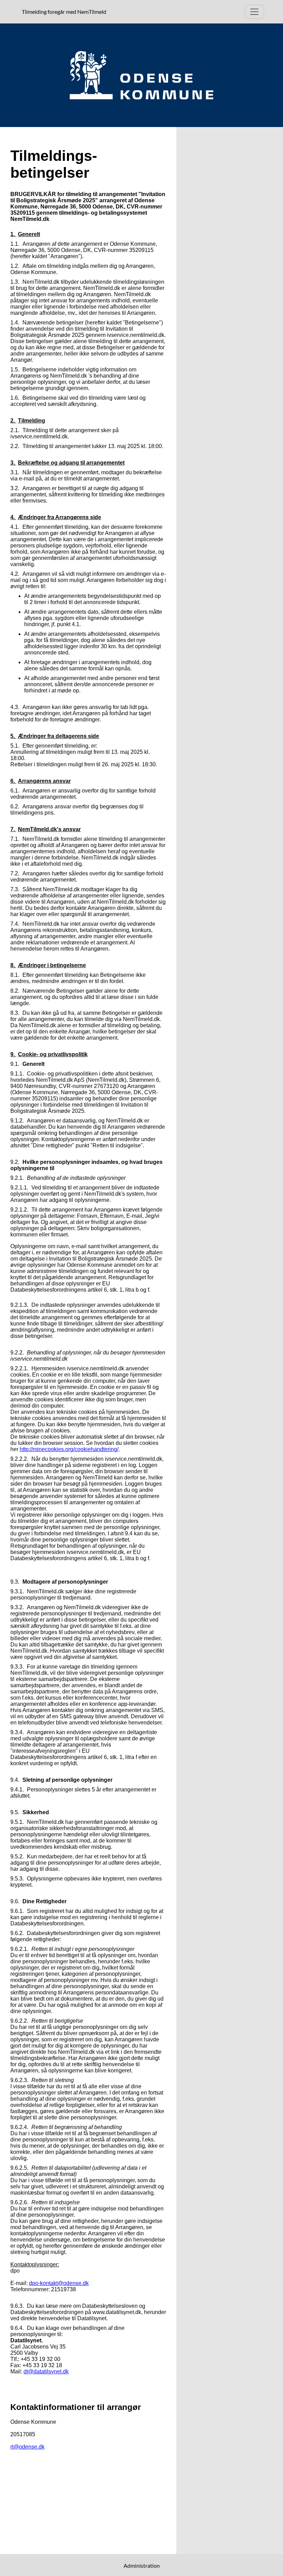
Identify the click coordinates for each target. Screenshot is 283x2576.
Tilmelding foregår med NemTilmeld (65, 11)
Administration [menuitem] (142, 2565)
